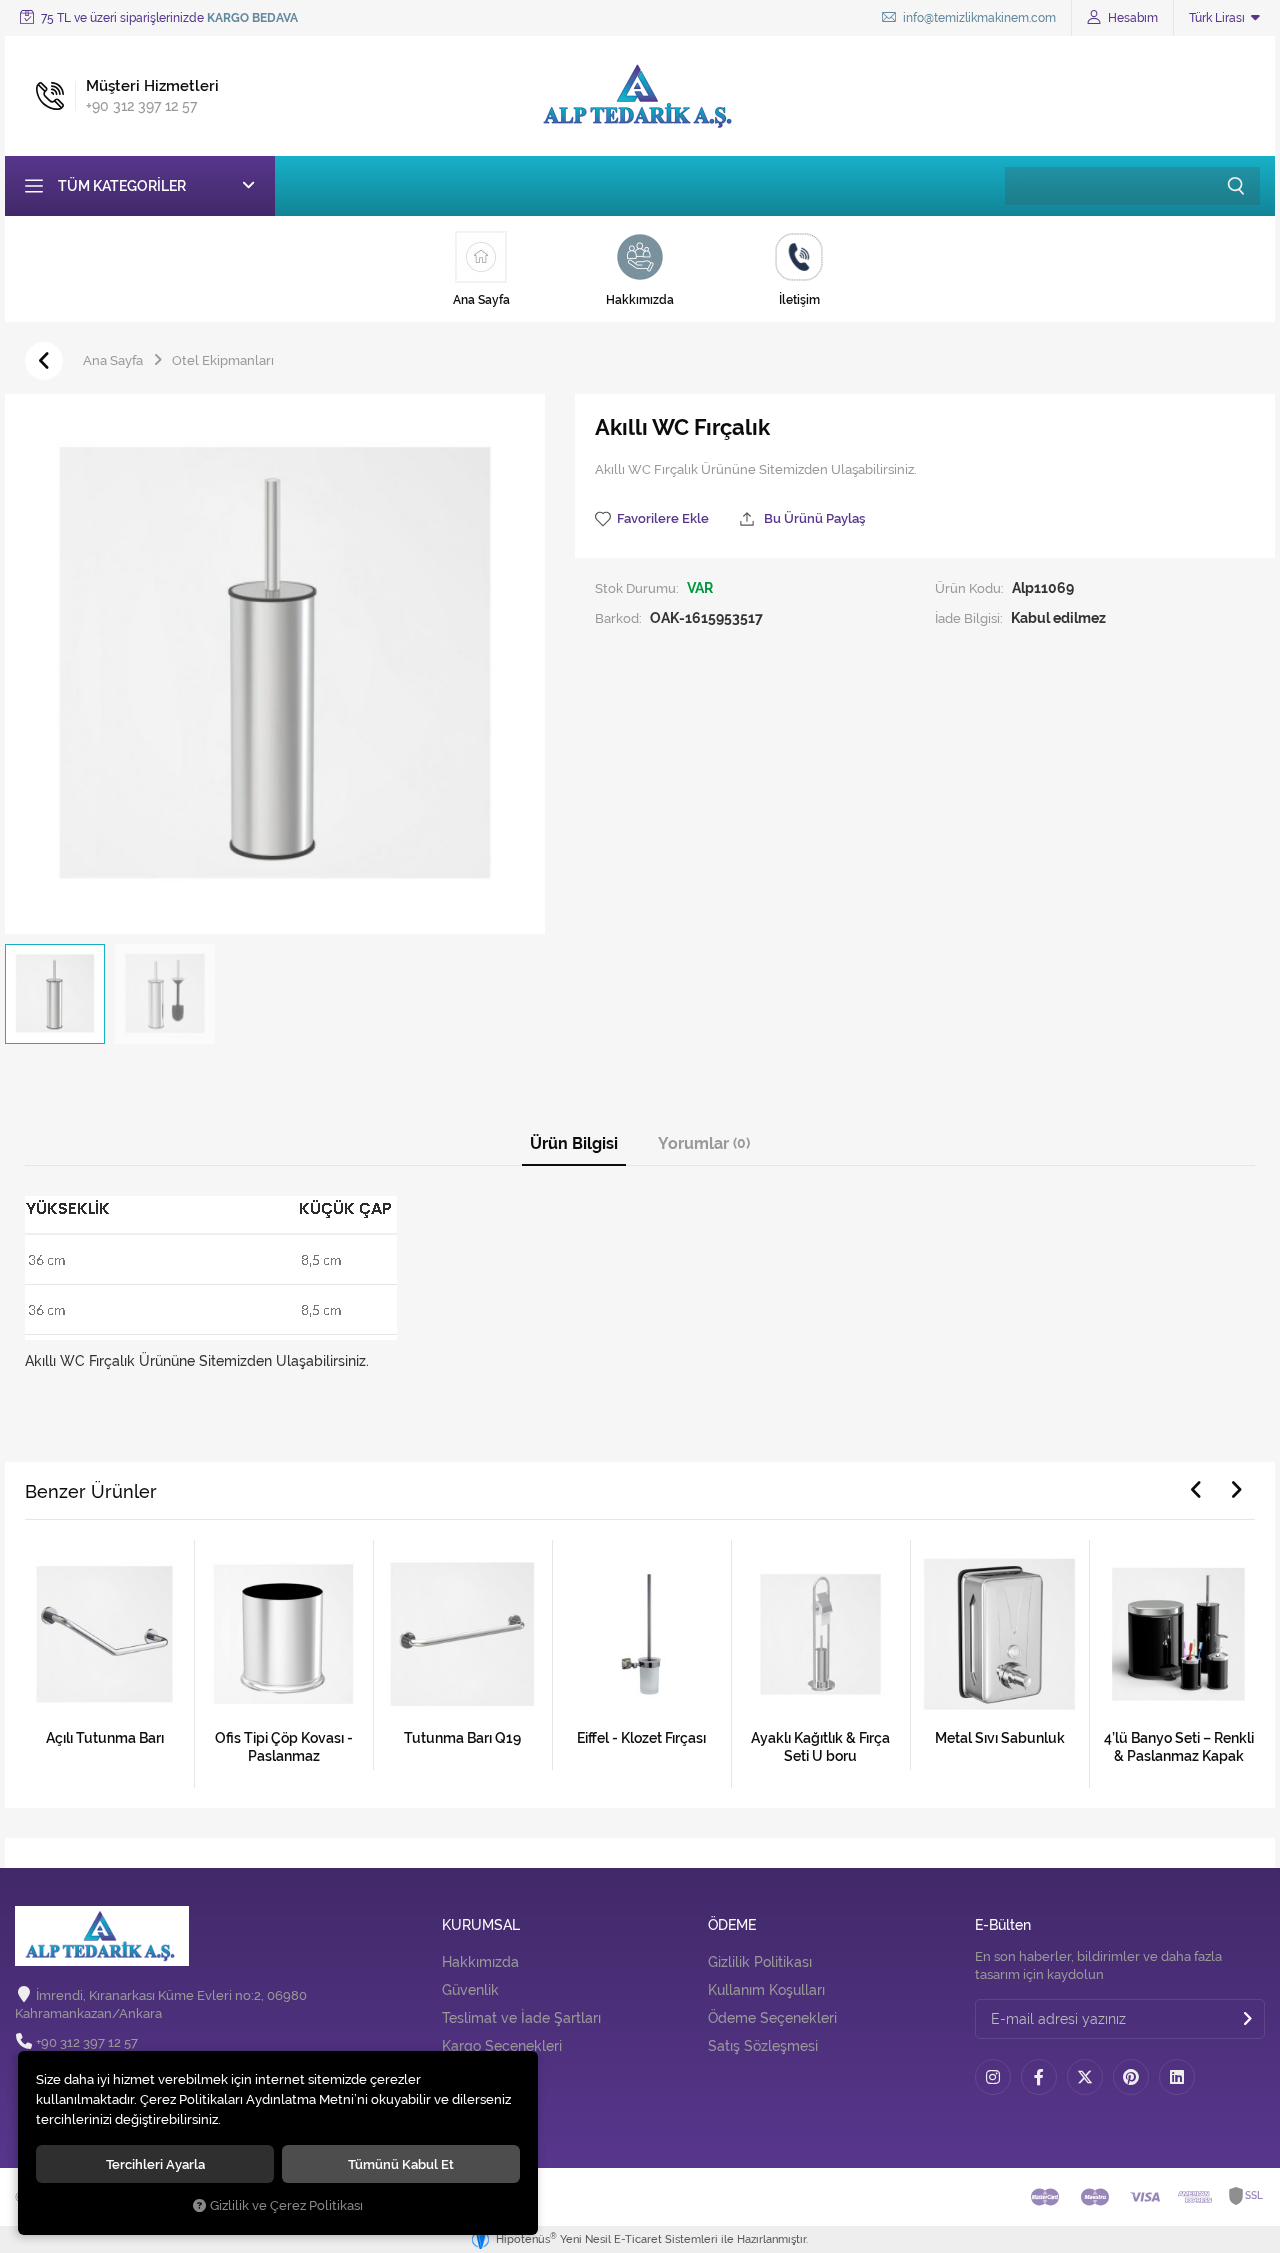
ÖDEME (732, 1925)
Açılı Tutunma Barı (105, 1738)
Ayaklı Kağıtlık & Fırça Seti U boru (820, 1747)
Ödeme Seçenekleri (772, 2018)
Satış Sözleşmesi (763, 2046)
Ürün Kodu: (969, 588)
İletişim (465, 2104)
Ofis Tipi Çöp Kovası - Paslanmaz (284, 1747)
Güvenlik (470, 1990)
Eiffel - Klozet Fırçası (641, 1738)
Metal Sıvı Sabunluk (1000, 1738)
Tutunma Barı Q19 (462, 1738)
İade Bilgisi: (969, 618)
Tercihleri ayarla (155, 2164)
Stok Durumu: (637, 588)
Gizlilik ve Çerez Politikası (286, 2205)
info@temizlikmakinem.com (978, 18)
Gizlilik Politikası (760, 1962)
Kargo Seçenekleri (502, 2046)
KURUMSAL (481, 1925)
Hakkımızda (480, 1962)
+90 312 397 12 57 (87, 2042)
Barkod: (618, 618)
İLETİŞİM (471, 2067)
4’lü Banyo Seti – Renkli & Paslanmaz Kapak (1179, 1747)
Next (1236, 1490)
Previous (1196, 1490)
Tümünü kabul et (401, 2164)
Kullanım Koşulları (766, 1990)
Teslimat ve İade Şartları (521, 2018)
